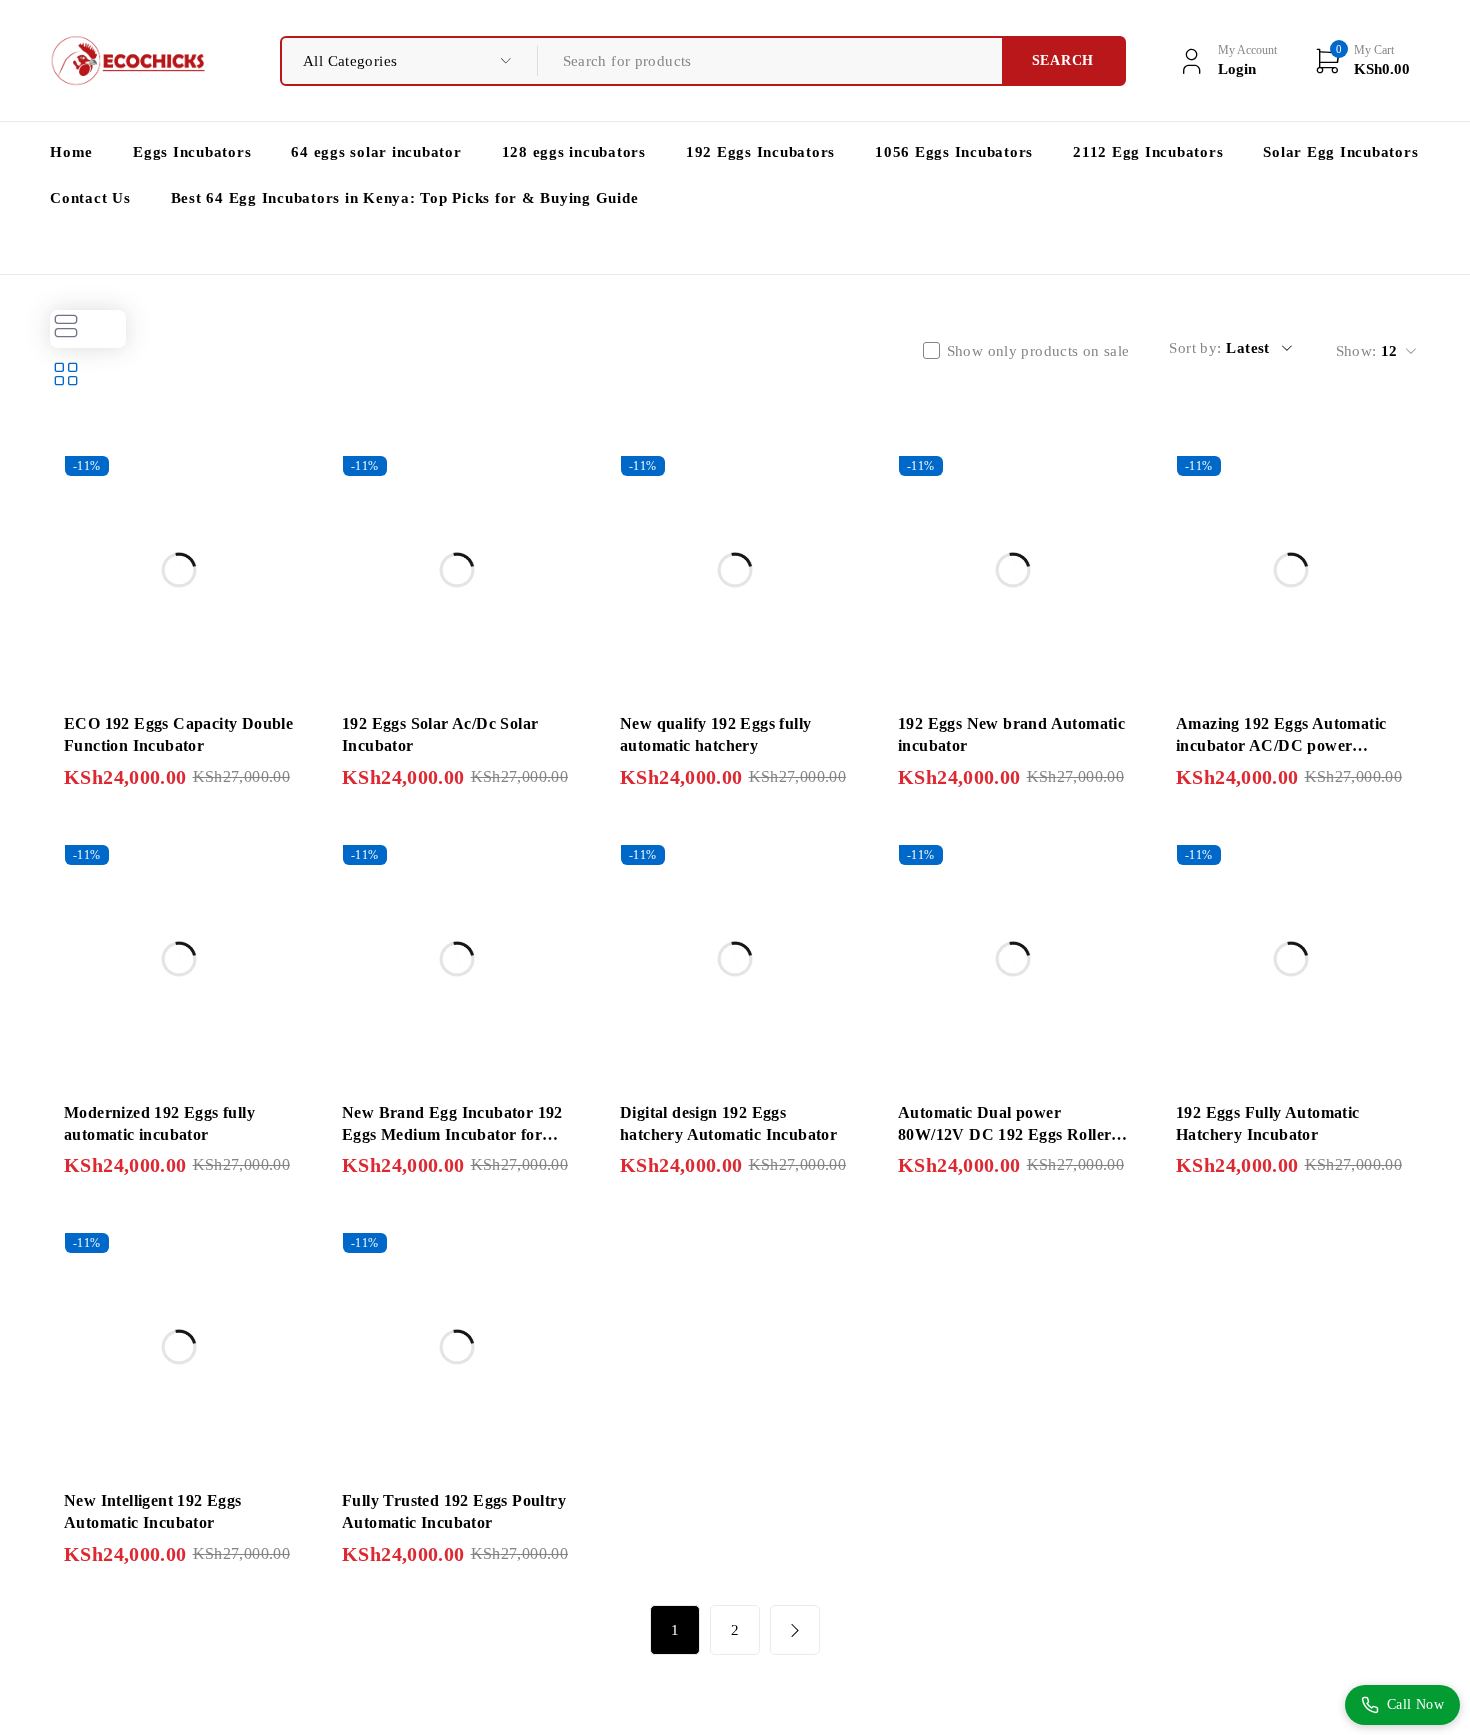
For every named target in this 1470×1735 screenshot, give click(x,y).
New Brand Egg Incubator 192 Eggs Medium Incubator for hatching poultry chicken (452, 1135)
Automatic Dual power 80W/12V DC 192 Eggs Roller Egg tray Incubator (1004, 1135)
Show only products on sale (1038, 351)
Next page (795, 1630)
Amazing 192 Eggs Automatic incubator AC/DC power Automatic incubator (1281, 746)
